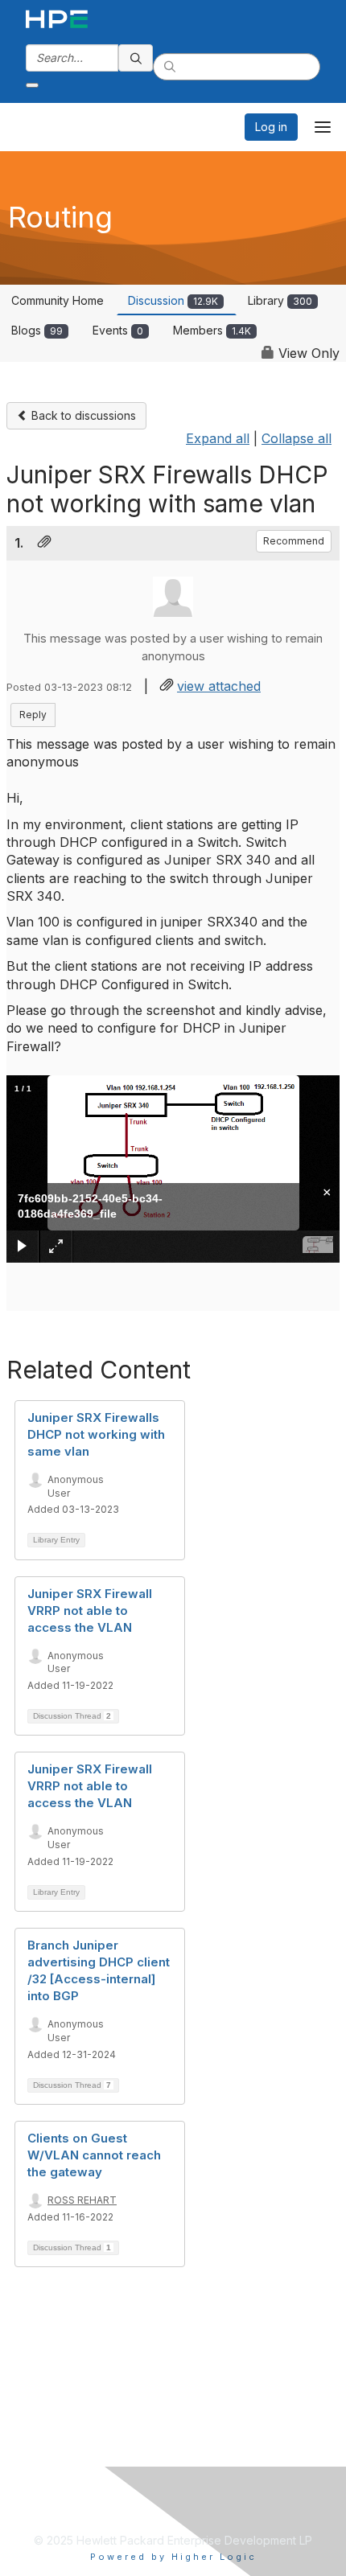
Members (212, 330)
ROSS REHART (82, 2200)
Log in (271, 127)
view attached (219, 686)
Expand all (218, 438)
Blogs (37, 330)
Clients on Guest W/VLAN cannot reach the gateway (94, 2155)
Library (280, 300)
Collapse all (297, 438)
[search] (136, 58)
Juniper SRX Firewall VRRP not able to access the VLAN (90, 1611)
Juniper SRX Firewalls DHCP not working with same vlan (96, 1434)
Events (118, 330)
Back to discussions (82, 415)
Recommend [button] (294, 541)
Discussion (173, 300)
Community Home (58, 300)
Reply (33, 715)
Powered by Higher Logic (173, 2557)
